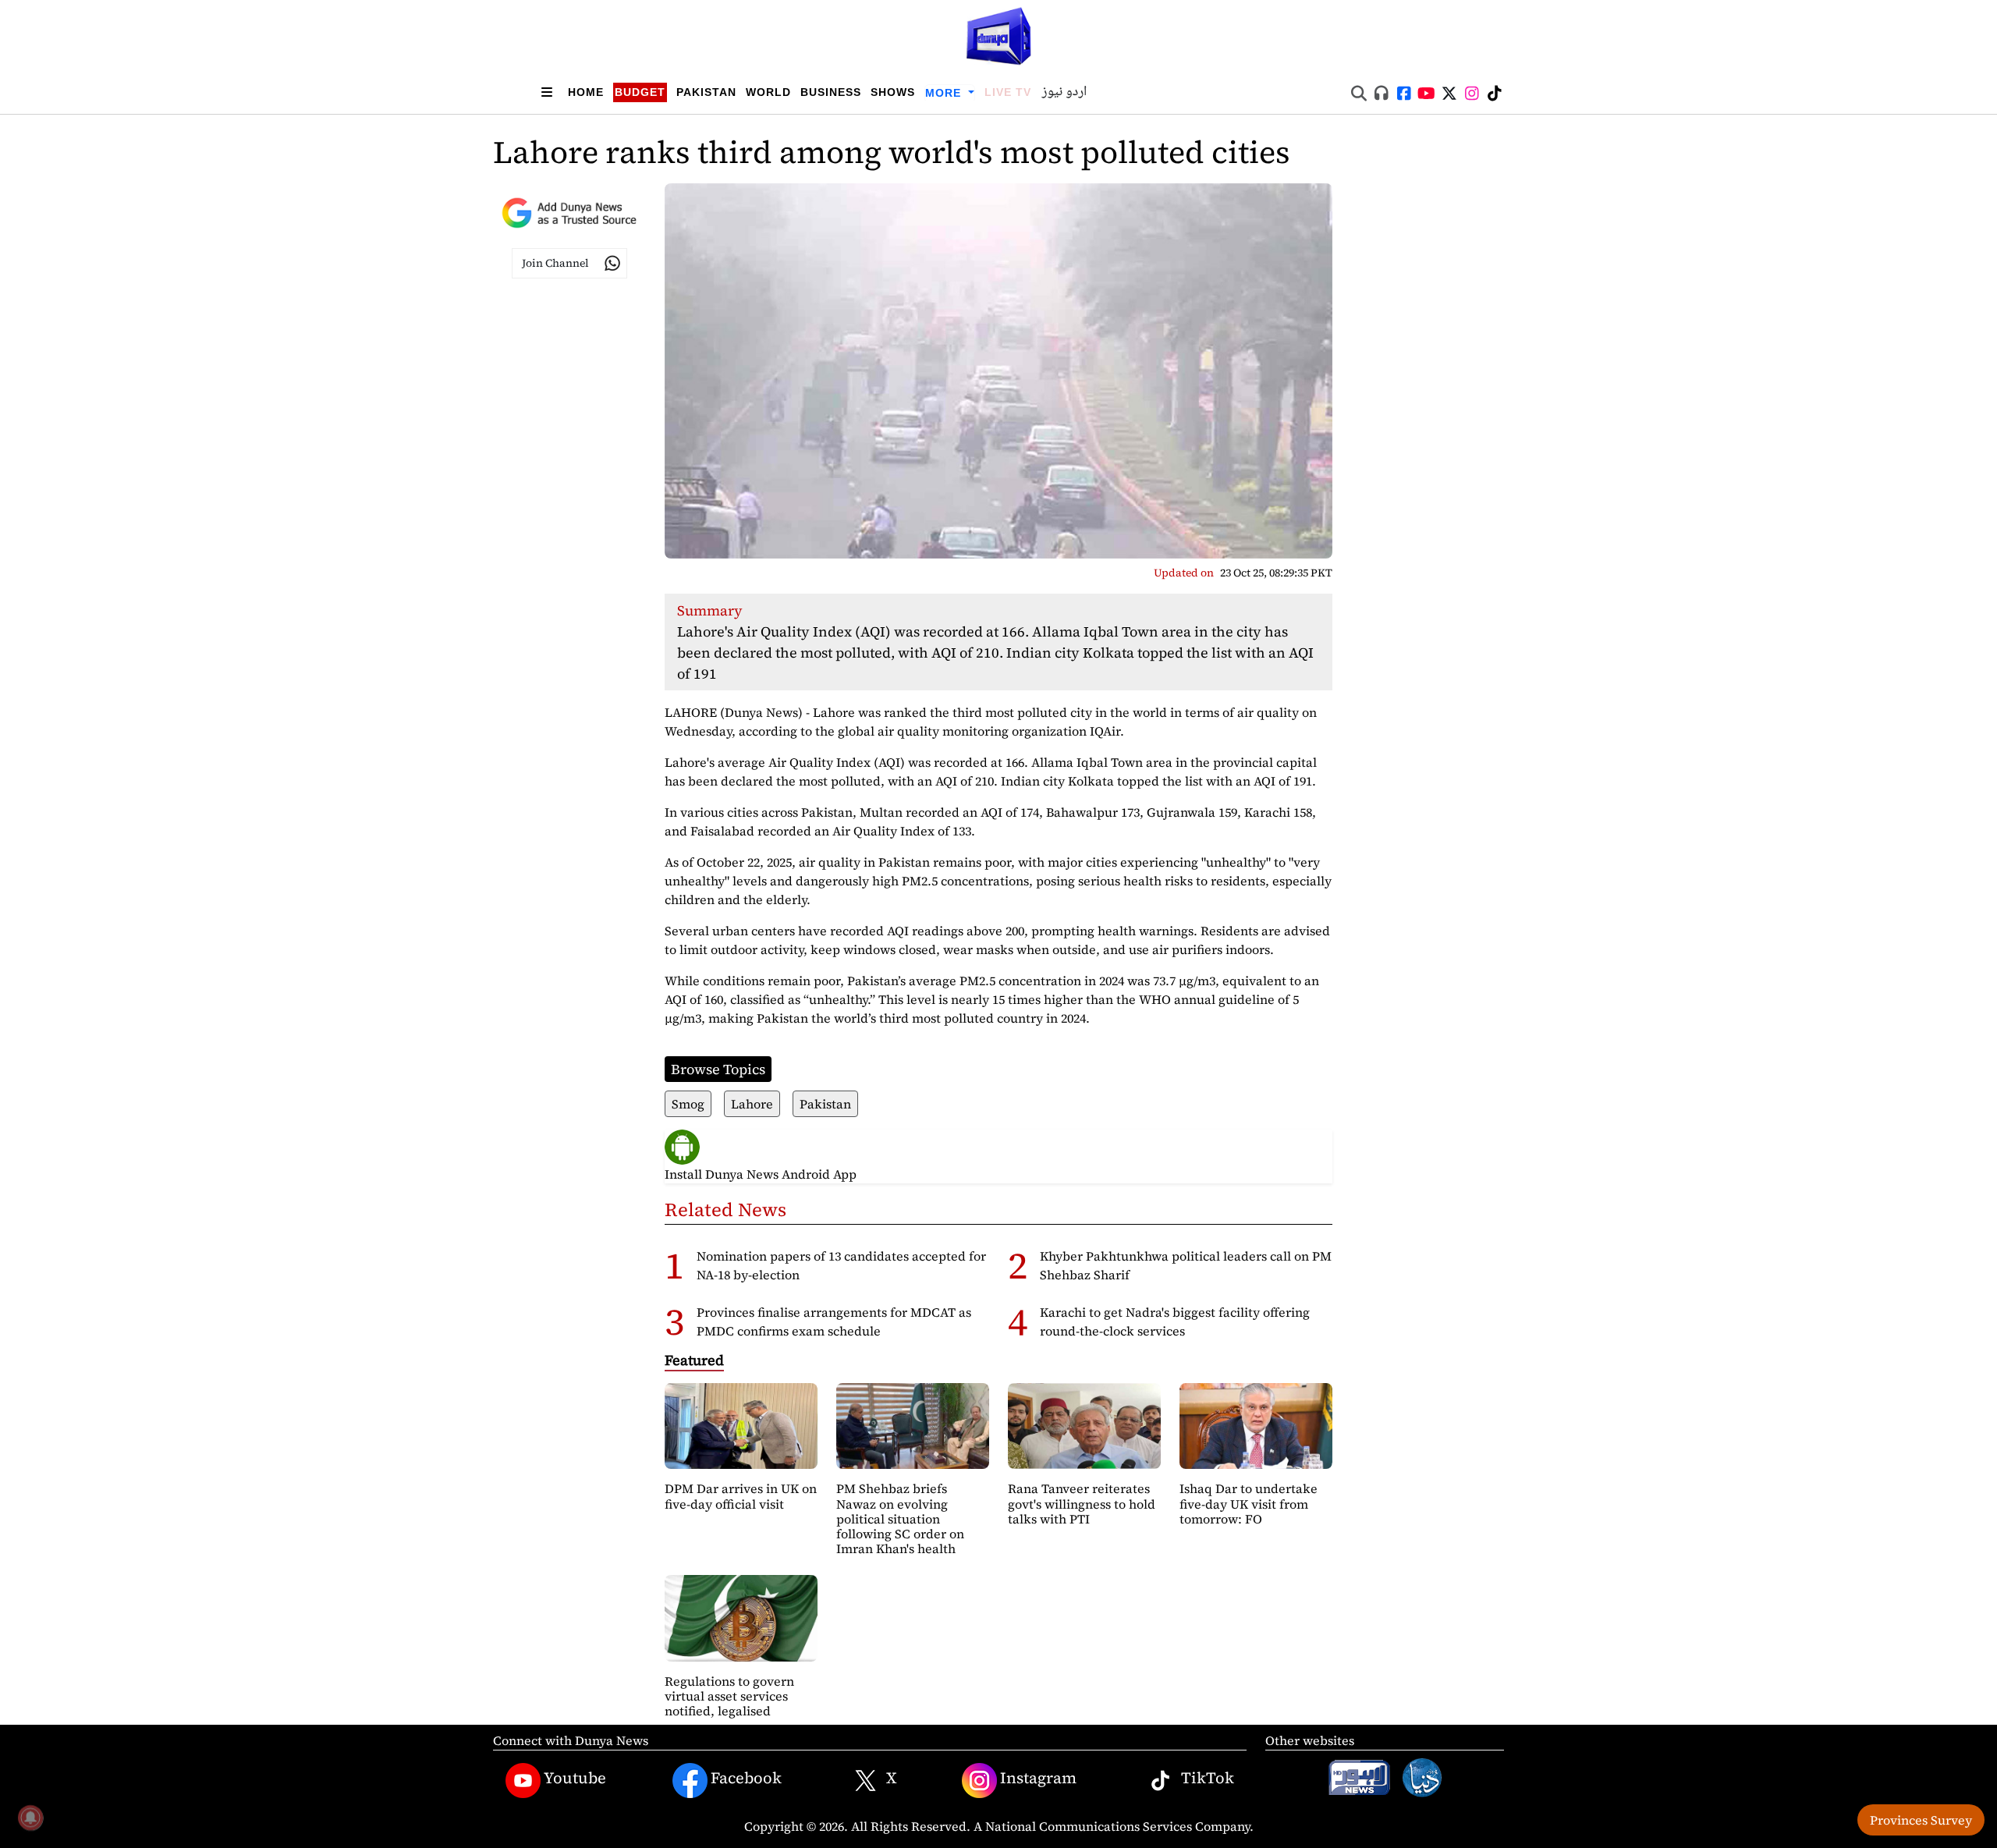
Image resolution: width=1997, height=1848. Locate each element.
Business (831, 92)
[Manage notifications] (30, 1818)
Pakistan (706, 92)
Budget (640, 92)
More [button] (945, 93)
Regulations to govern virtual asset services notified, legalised (729, 1696)
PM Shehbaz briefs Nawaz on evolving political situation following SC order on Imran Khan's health (900, 1518)
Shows (893, 92)
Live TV (1008, 92)
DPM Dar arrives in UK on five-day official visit (741, 1496)
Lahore (752, 1104)
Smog (688, 1104)
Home (586, 92)
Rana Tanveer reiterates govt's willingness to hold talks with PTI (1082, 1503)
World (768, 92)
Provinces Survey (1921, 1820)
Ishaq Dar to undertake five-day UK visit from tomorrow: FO (1249, 1503)
